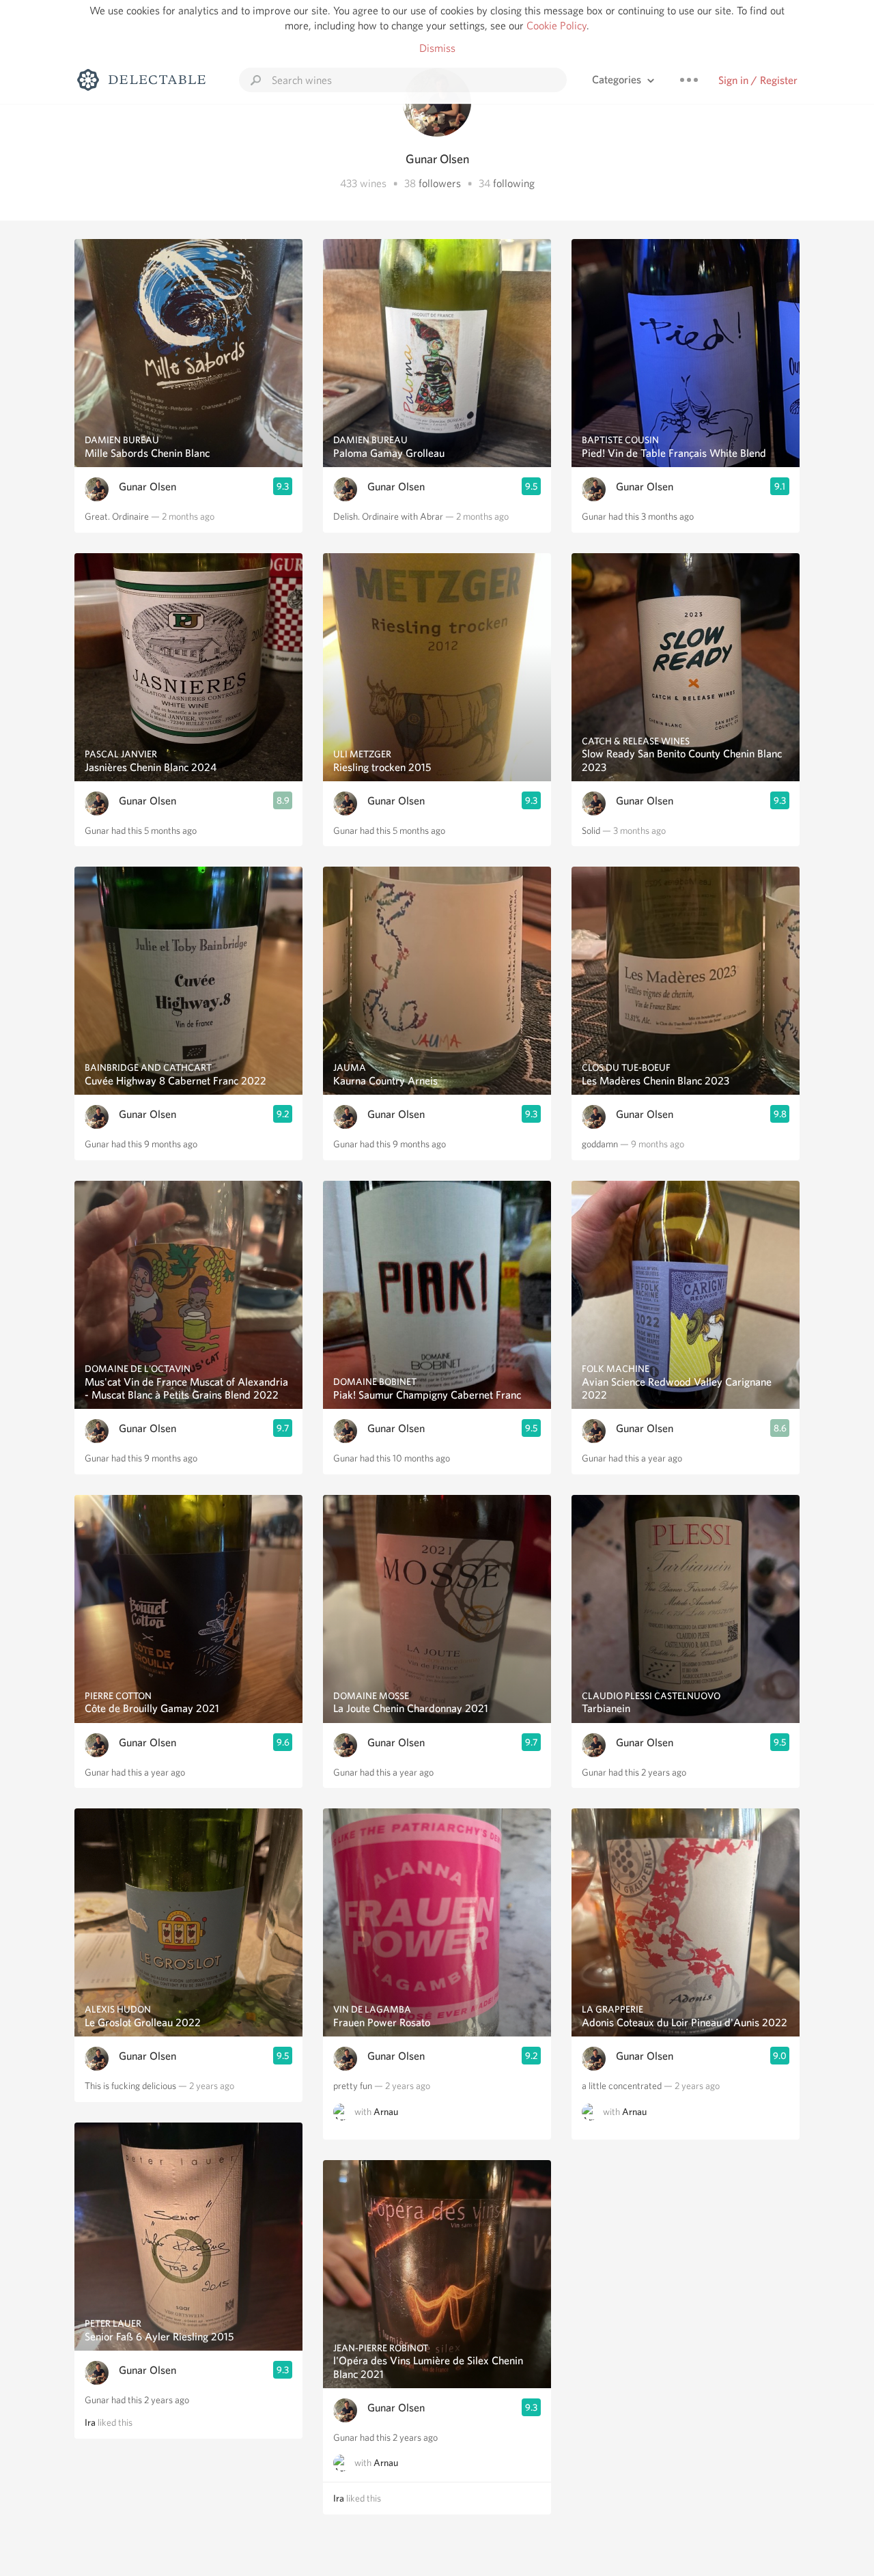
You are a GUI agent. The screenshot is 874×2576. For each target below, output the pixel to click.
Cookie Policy (556, 26)
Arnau (386, 2112)
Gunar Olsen (147, 487)
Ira (90, 2422)
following (514, 183)
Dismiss (437, 48)
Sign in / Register (758, 80)
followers (440, 183)
